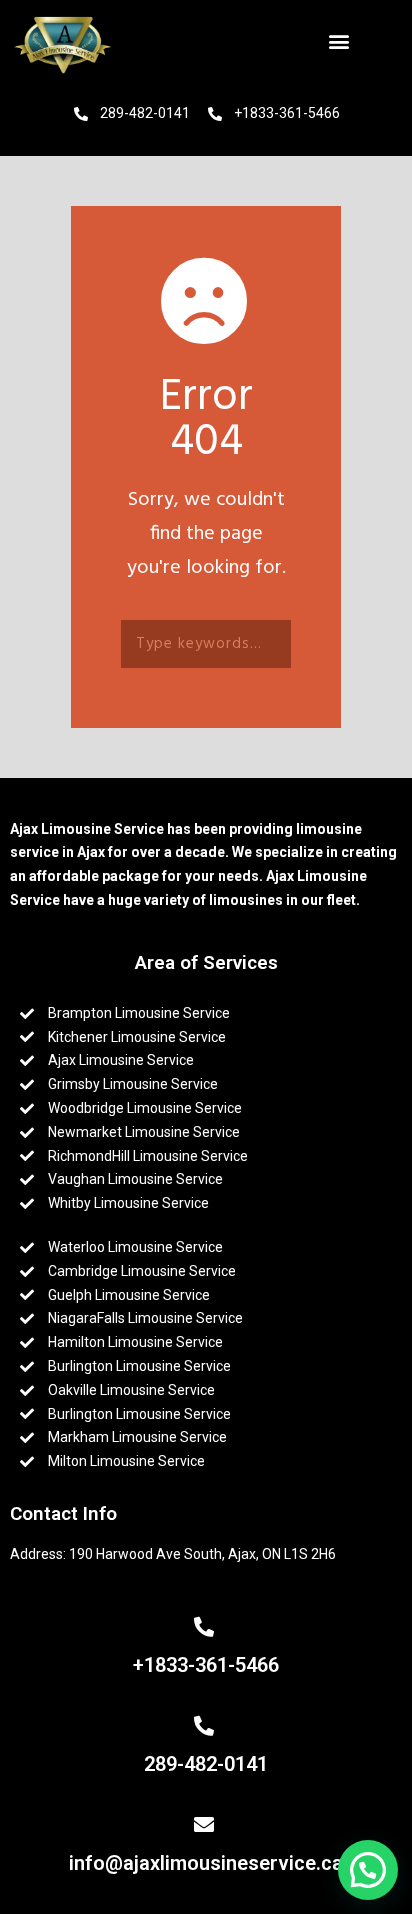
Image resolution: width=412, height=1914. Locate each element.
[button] (342, 40)
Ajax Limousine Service (87, 829)
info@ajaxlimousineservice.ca (206, 1863)
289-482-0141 (206, 1764)
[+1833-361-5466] (206, 1627)
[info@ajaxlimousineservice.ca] (206, 1825)
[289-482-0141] (206, 1726)
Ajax (92, 852)
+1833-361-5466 (206, 1665)
